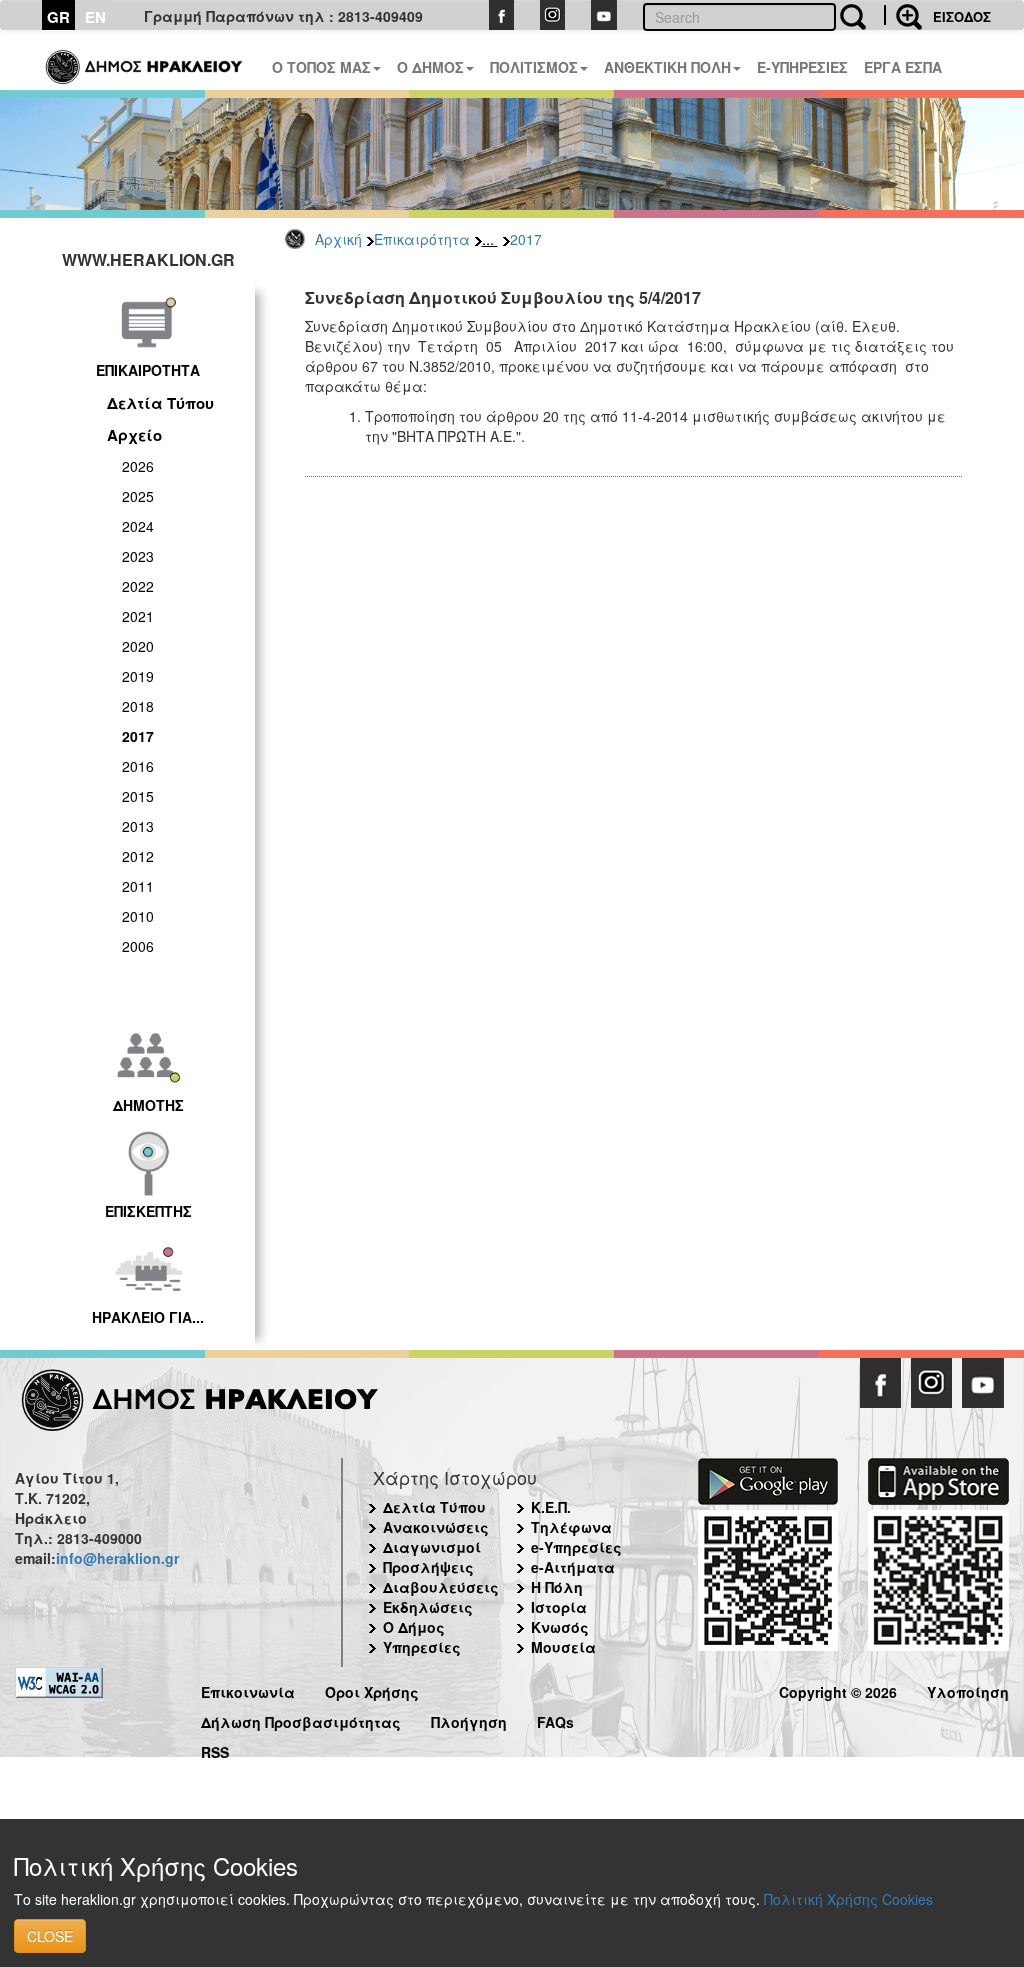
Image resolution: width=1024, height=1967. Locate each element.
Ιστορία (559, 1607)
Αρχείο (134, 435)
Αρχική (338, 239)
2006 (138, 946)
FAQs (555, 1719)
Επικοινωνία (248, 1689)
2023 (138, 556)
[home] (145, 60)
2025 (138, 496)
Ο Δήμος (414, 1627)
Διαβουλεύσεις (441, 1587)
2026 (138, 466)
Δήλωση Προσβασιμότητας (301, 1719)
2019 (138, 676)
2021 (138, 616)
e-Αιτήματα (573, 1567)
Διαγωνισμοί (432, 1547)
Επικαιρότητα (422, 239)
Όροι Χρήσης (372, 1689)
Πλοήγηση (469, 1719)
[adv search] (903, 15)
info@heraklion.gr (117, 1558)
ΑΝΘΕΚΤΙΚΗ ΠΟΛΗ (667, 67)
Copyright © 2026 (838, 1689)
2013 (138, 826)
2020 (138, 646)
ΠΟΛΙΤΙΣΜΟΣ (534, 67)
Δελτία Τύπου (160, 403)
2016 (138, 766)
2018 (138, 706)
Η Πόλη (557, 1587)
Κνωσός (560, 1627)
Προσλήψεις (428, 1567)
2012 (138, 856)
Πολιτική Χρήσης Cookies (848, 1899)
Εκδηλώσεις (428, 1607)
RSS (215, 1749)
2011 (138, 886)
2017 (526, 239)
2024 (138, 526)
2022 (138, 586)
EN (95, 17)
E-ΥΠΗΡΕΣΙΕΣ (802, 67)
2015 (138, 796)
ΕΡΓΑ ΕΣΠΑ (903, 67)
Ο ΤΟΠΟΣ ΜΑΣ (321, 67)
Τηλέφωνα (571, 1527)
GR (58, 17)
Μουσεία (563, 1647)
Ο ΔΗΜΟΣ (430, 67)
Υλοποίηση (968, 1689)
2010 (138, 916)
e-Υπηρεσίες (576, 1547)
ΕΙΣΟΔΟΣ (962, 16)
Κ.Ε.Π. (551, 1507)
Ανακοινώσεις (436, 1527)
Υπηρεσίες (422, 1647)
